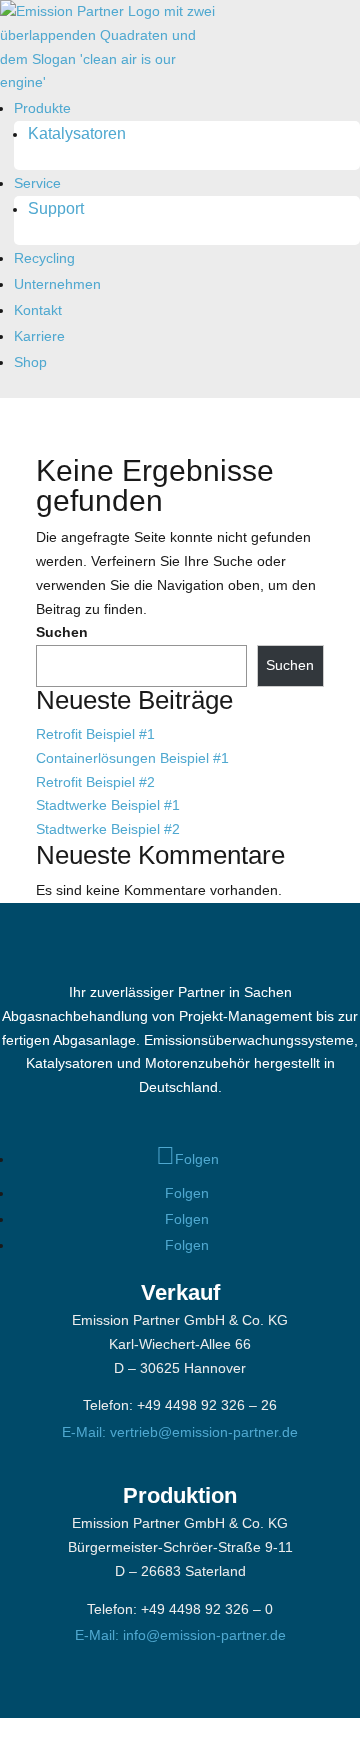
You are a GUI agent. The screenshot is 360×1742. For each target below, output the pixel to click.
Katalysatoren (77, 133)
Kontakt (38, 310)
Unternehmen (57, 284)
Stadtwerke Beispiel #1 (108, 805)
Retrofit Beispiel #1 (95, 734)
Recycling (44, 258)
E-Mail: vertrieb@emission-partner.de (180, 1432)
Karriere (39, 336)
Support (56, 208)
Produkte (42, 108)
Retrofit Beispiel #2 (95, 782)
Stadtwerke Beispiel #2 (108, 829)
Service (37, 183)
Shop (30, 362)
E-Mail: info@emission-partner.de (180, 1635)
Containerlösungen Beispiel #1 (132, 758)
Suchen (62, 632)
